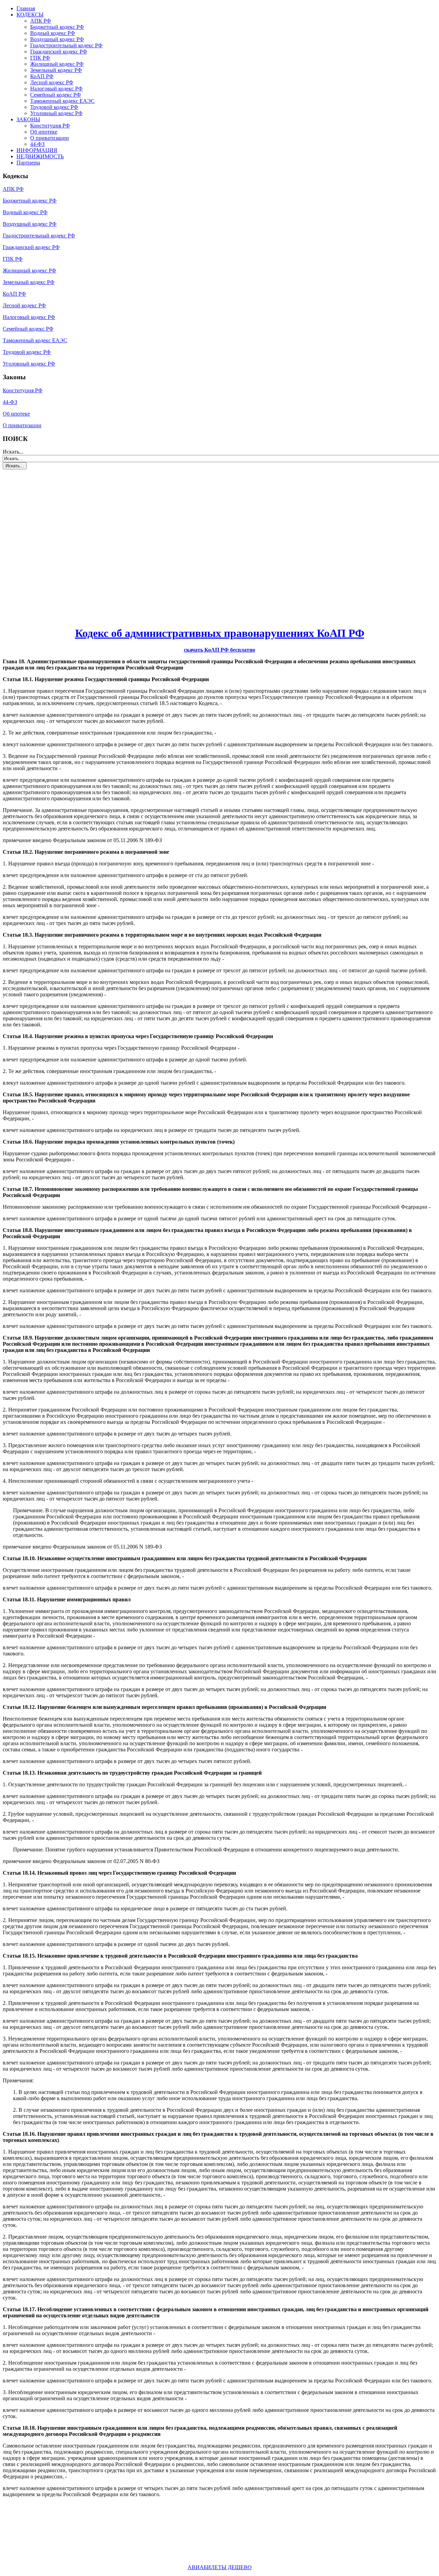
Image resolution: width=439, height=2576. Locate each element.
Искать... (13, 452)
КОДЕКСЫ (30, 15)
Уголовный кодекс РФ (56, 113)
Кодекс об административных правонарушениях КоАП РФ (220, 633)
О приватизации (50, 138)
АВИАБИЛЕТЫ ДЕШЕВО (220, 2567)
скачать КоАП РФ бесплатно (219, 650)
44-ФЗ (37, 144)
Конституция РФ (50, 126)
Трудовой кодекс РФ (54, 107)
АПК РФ (41, 21)
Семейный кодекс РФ (56, 95)
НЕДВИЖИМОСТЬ (40, 156)
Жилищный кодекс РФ (57, 64)
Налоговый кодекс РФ (56, 89)
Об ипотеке (44, 132)
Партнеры (28, 163)
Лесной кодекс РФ (52, 82)
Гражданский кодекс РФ (59, 52)
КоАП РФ (42, 76)
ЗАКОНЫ (28, 119)
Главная (26, 8)
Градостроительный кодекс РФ (66, 45)
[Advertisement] (44, 538)
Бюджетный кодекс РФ (57, 27)
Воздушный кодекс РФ (57, 39)
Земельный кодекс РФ (56, 70)
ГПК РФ (40, 58)
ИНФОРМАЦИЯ (37, 150)
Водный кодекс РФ (53, 33)
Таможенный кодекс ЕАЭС (62, 101)
